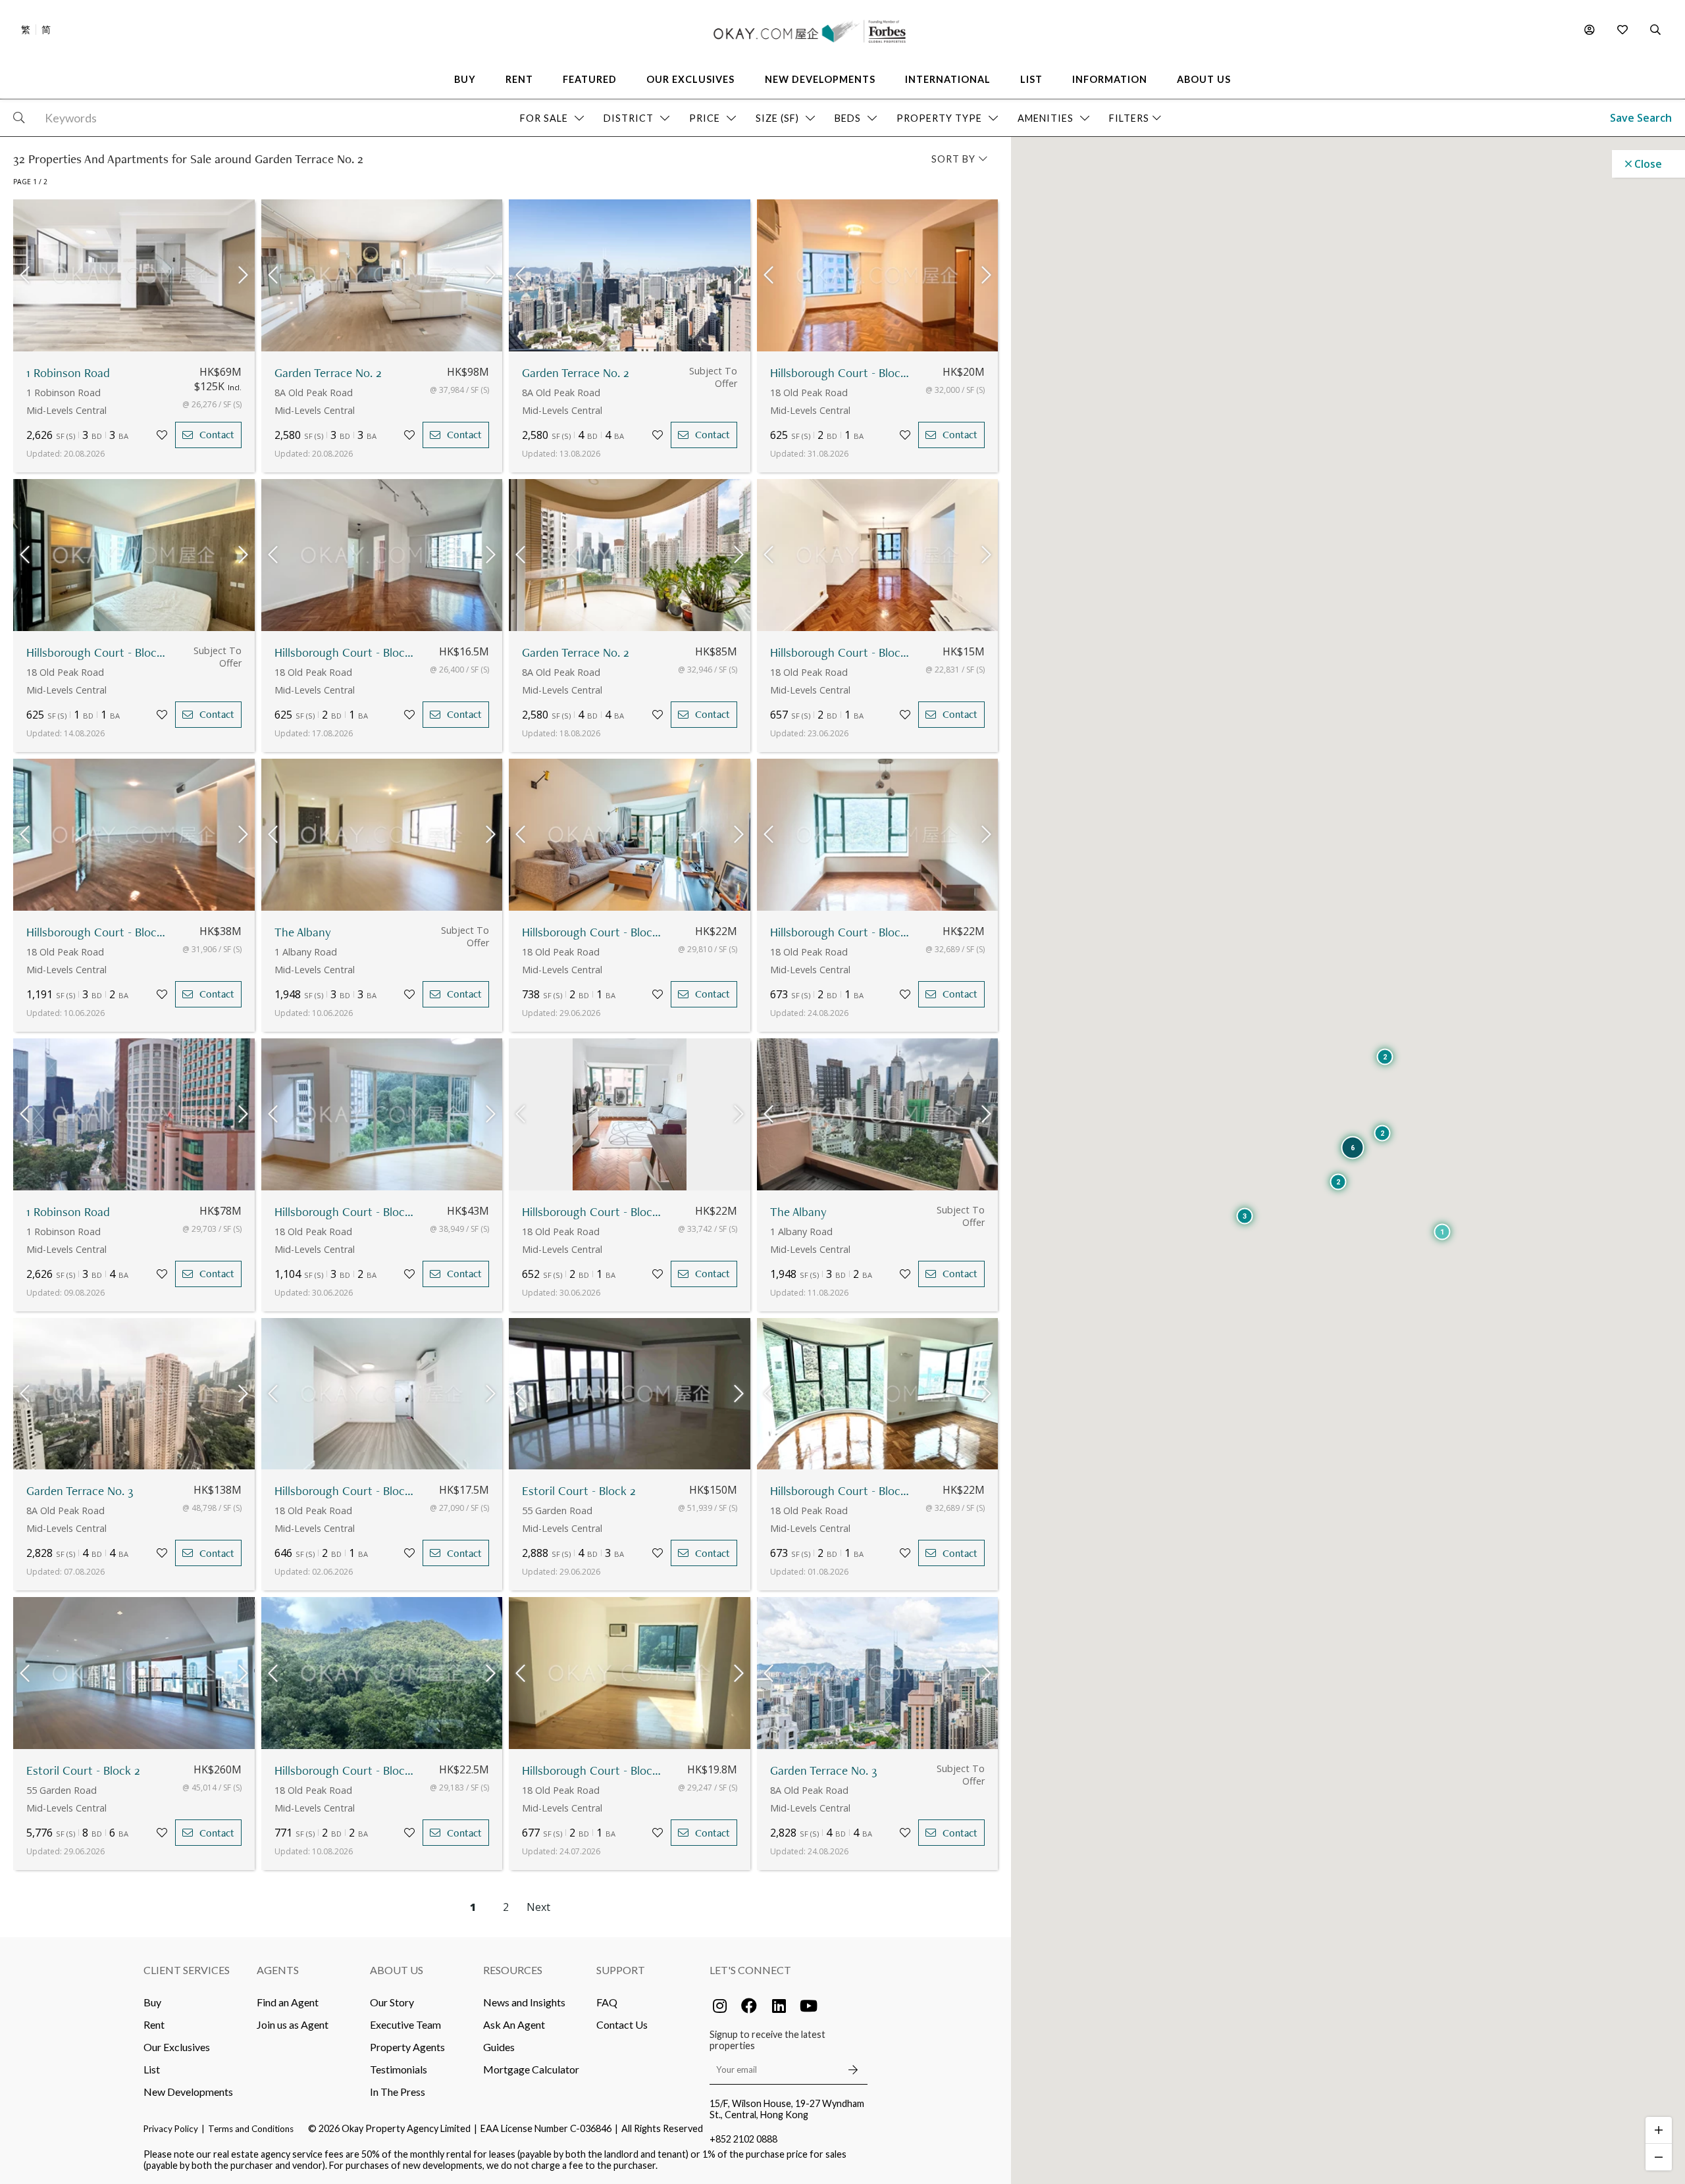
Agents (278, 1970)
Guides (499, 2047)
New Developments (188, 2092)
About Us (397, 1970)
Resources (513, 1970)
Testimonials (399, 2069)
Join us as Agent (293, 2024)
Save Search (1641, 118)
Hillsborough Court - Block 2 (842, 373)
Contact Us (622, 2024)
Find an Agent (288, 2002)
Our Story (392, 2002)
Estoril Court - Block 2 (579, 1491)
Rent (154, 2024)
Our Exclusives (177, 2047)
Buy (152, 2002)
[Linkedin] (779, 2006)
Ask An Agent (514, 2024)
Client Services (187, 1970)
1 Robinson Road (68, 373)
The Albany (303, 932)
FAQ (607, 2002)
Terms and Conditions (251, 2129)
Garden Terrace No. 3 (80, 1491)
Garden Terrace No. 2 (328, 373)
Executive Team (405, 2024)
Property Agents (407, 2047)
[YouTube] (808, 2006)
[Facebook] (749, 2006)
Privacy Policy (171, 2129)
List (152, 2069)
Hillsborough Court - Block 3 (346, 652)
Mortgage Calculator (531, 2069)
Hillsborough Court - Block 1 (98, 932)
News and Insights (524, 2002)
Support (621, 1970)
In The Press (398, 2092)
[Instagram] (719, 2006)
